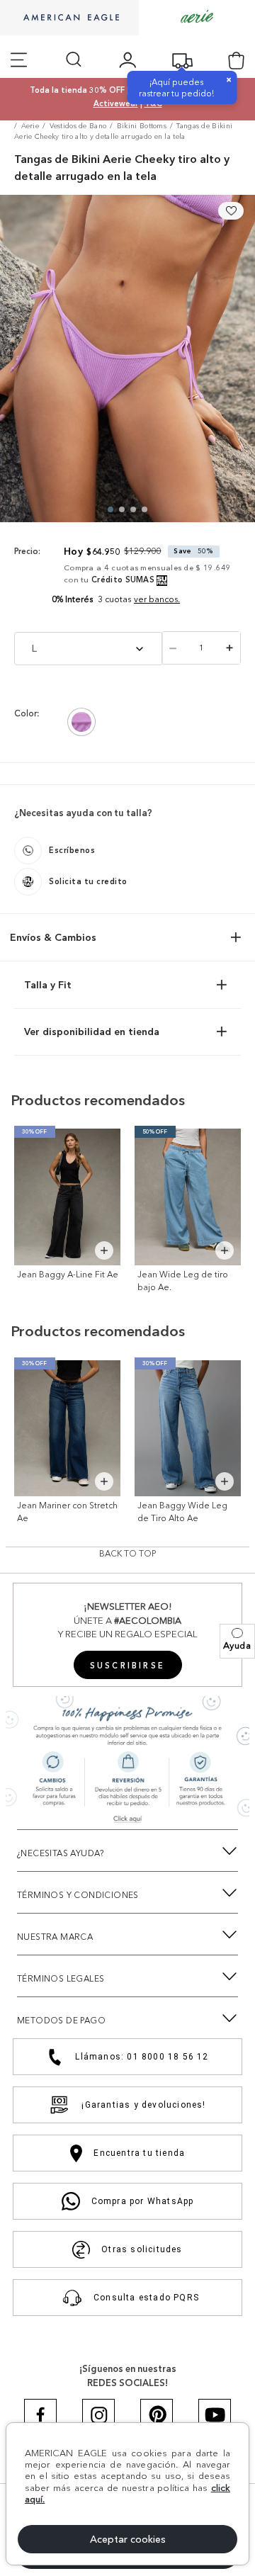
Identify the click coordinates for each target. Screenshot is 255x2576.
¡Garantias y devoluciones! (143, 2105)
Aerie (30, 126)
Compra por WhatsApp (143, 2201)
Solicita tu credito (88, 881)
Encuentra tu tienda (139, 2153)
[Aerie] (197, 17)
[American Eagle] (69, 18)
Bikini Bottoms (142, 126)
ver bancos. (157, 599)
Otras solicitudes (142, 2249)
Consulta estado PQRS (146, 2298)
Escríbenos (72, 850)
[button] (237, 1641)
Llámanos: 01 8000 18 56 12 (142, 2057)
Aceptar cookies (128, 2539)
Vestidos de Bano (78, 126)
